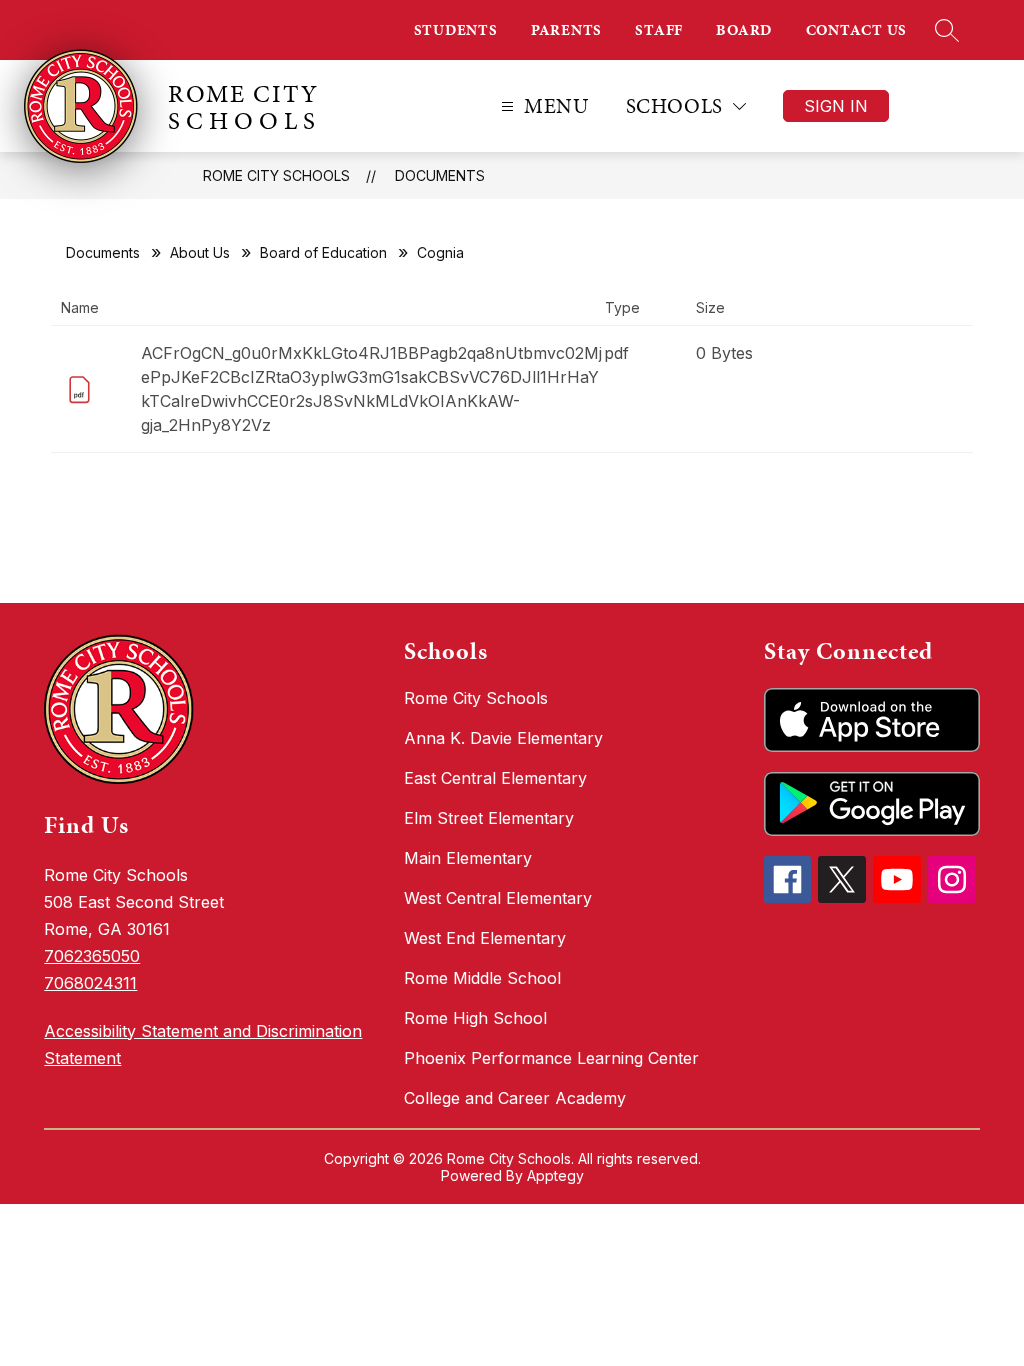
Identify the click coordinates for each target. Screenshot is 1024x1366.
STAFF (659, 30)
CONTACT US (857, 30)
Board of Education (323, 252)
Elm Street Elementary (489, 818)
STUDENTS (456, 30)
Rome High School (475, 1018)
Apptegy (555, 1175)
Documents (440, 175)
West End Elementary (485, 938)
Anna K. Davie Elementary (503, 738)
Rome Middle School (482, 978)
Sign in (836, 106)
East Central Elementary (495, 778)
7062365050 (92, 956)
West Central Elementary (498, 898)
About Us (200, 252)
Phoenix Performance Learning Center (551, 1058)
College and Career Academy (515, 1098)
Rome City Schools (276, 175)
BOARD (744, 30)
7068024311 (90, 983)
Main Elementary (468, 858)
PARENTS (566, 30)
